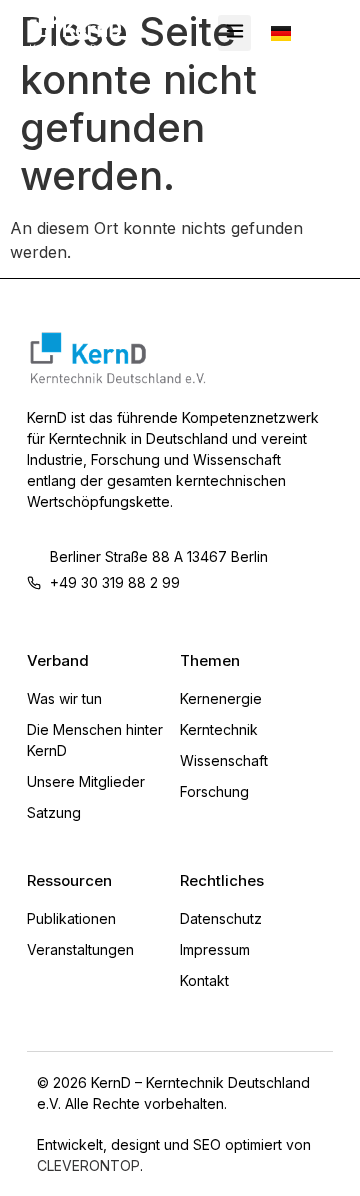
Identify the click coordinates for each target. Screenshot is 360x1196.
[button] (234, 33)
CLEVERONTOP (88, 1165)
